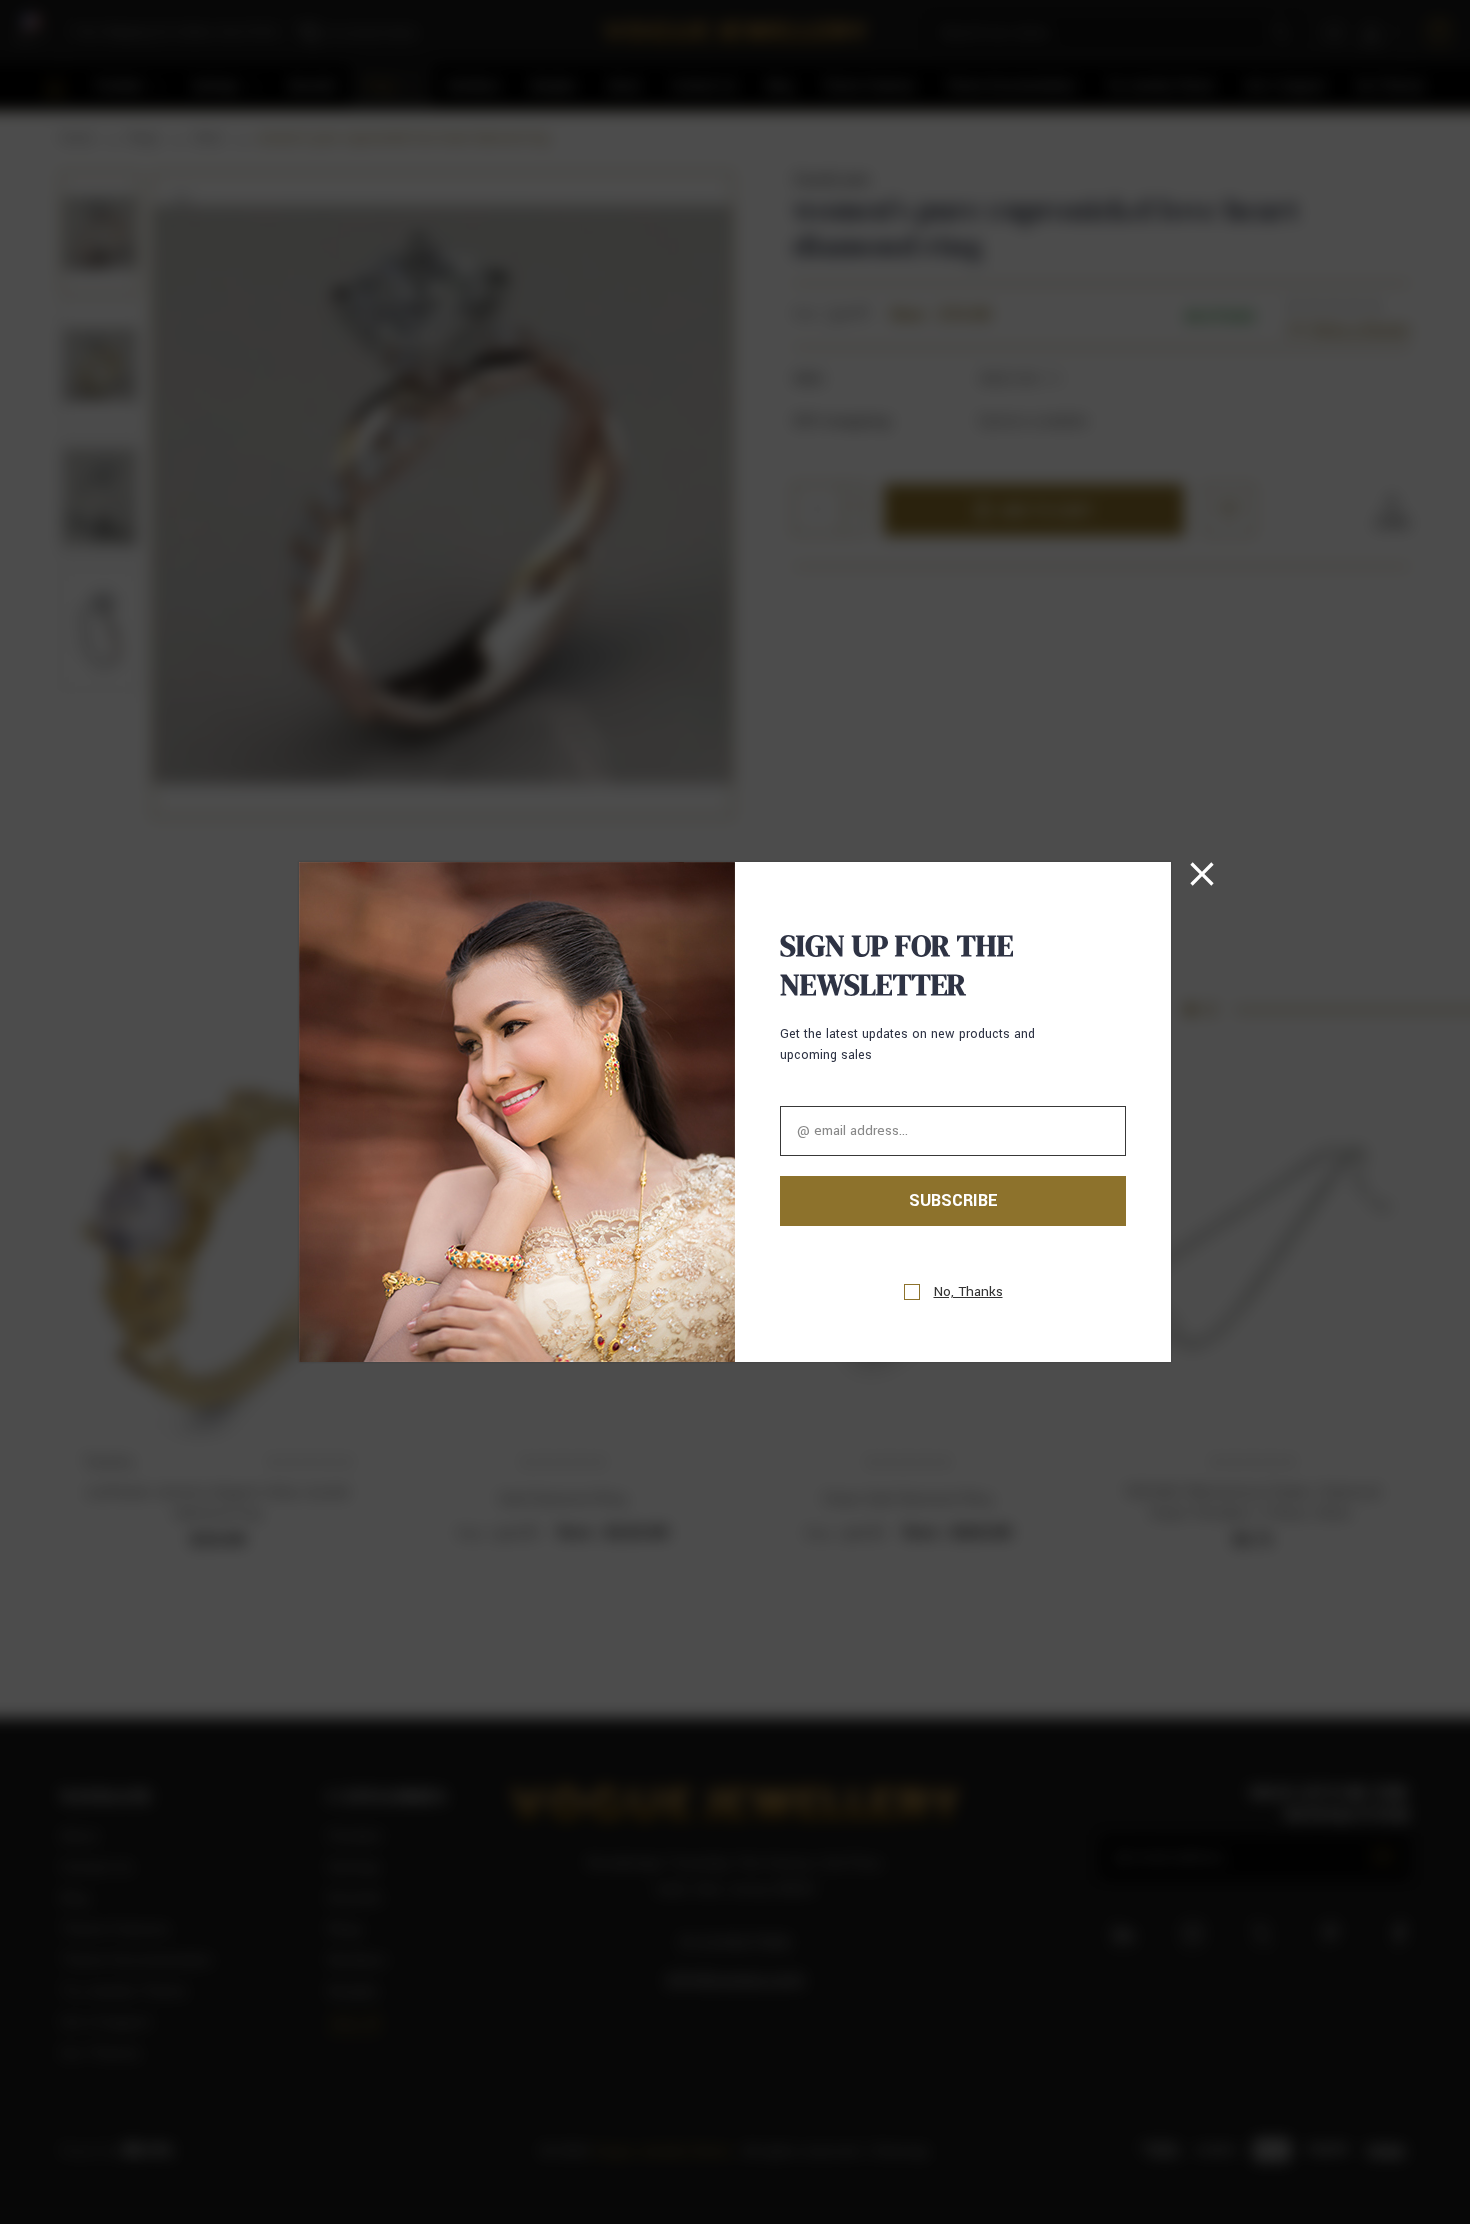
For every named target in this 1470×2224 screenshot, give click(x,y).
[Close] (1202, 874)
